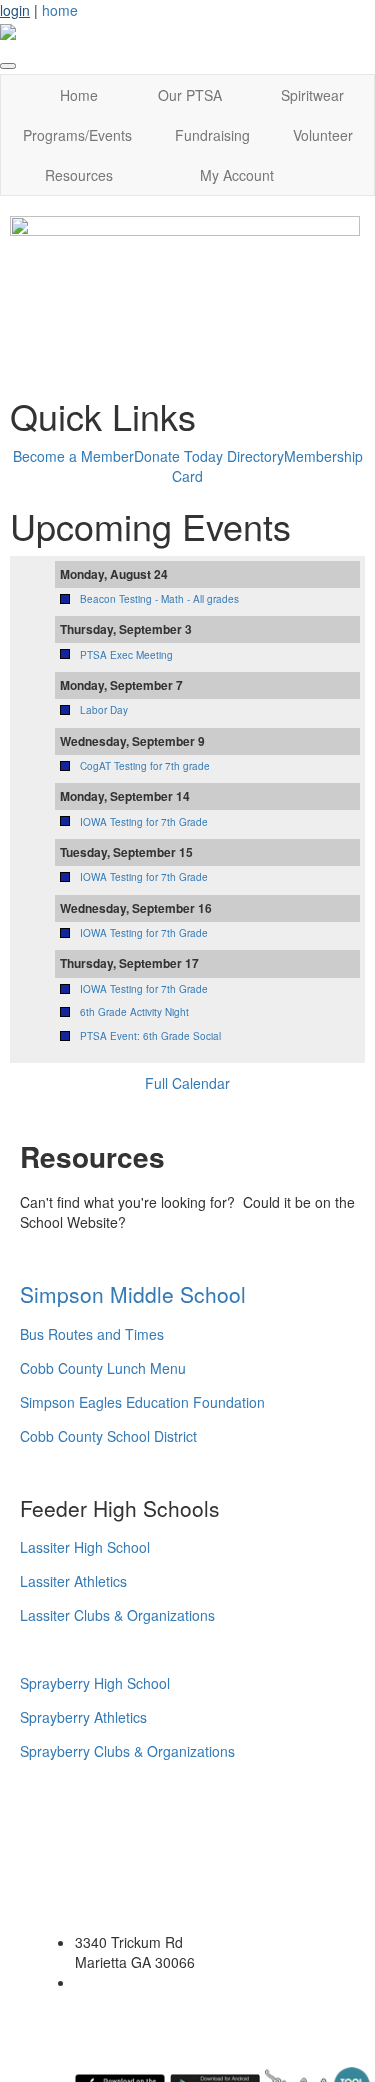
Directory (255, 456)
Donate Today (178, 456)
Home (79, 95)
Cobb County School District (108, 1436)
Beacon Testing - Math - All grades (159, 599)
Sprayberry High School (95, 1683)
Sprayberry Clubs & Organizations (127, 1751)
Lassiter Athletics (73, 1581)
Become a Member (73, 456)
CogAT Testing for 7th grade (145, 766)
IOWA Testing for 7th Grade (144, 822)
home (60, 10)
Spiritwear (312, 95)
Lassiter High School (85, 1547)
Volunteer (323, 135)
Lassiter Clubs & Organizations (117, 1615)
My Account (237, 175)
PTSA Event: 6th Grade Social (150, 1036)
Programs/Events (77, 135)
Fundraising (212, 135)
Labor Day (104, 710)
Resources (79, 175)
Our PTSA (190, 95)
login (15, 10)
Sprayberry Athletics (85, 1717)
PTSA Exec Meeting (126, 655)
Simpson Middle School (133, 1294)
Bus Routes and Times (92, 1334)
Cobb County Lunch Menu (103, 1368)
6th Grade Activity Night (134, 1012)
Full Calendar (187, 1083)
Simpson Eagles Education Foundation (142, 1402)
